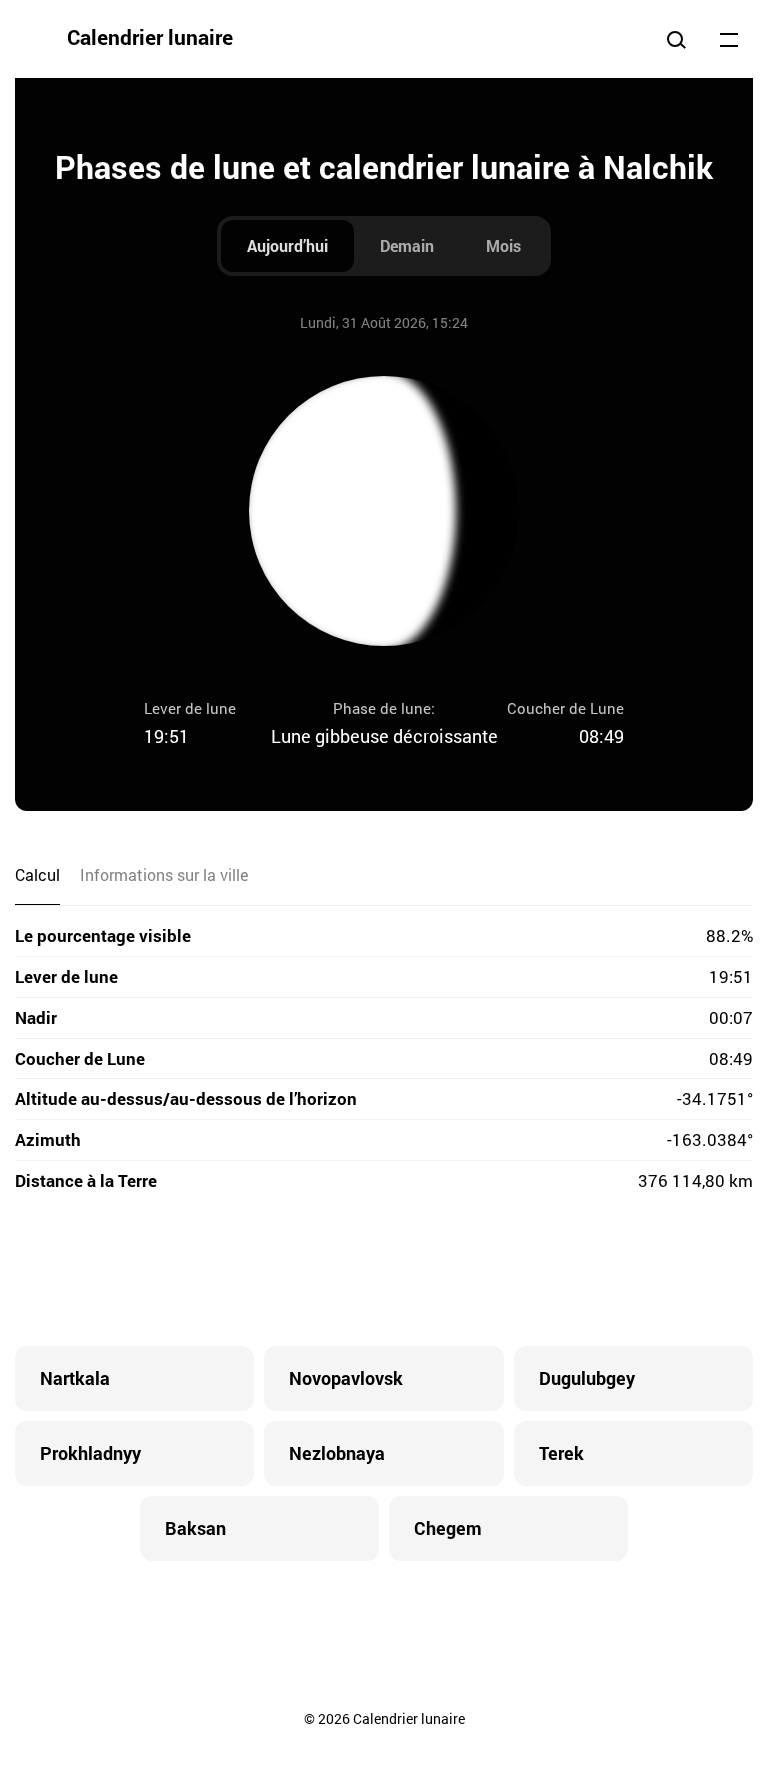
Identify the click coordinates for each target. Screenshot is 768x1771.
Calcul (37, 874)
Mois (503, 245)
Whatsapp (464, 1271)
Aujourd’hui (287, 245)
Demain (407, 245)
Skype (344, 1271)
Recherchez (676, 39)
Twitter (304, 1271)
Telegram (424, 1271)
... (729, 39)
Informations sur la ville (164, 874)
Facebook (264, 1271)
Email (504, 1271)
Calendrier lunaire (150, 37)
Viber (384, 1271)
